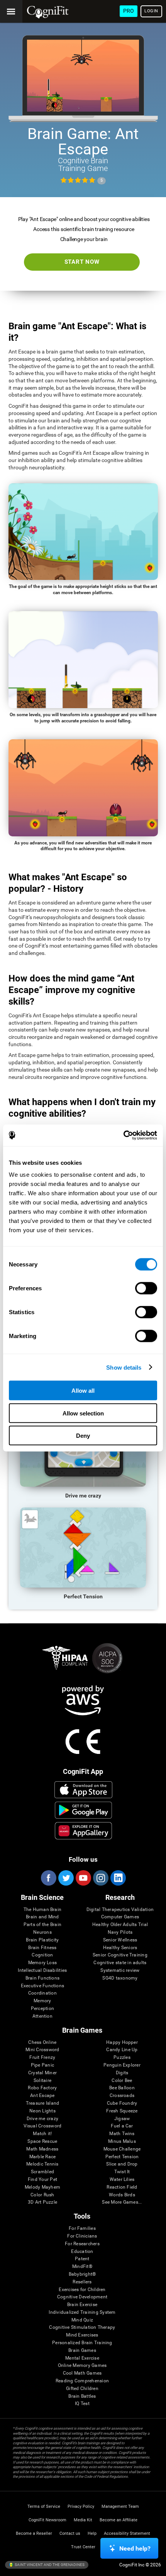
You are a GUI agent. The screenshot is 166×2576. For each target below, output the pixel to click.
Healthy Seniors (120, 1948)
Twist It (122, 2172)
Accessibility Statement (127, 2533)
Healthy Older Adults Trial (120, 1925)
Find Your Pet (42, 2180)
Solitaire (42, 2081)
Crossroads (122, 2096)
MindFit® (82, 2267)
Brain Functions (43, 1978)
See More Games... (122, 2202)
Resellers (82, 2282)
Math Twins (122, 2134)
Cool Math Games (82, 2373)
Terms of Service (44, 2506)
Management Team (120, 2506)
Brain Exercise (82, 2305)
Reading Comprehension (82, 2381)
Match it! (42, 2134)
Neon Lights (42, 2111)
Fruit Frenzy (42, 2058)
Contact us (70, 2533)
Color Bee (122, 2081)
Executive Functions (43, 1986)
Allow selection (83, 1413)
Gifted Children (82, 2389)
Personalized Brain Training (82, 2343)
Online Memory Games (82, 2366)
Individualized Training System (82, 2312)
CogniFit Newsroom (47, 2520)
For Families (82, 2228)
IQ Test (82, 2404)
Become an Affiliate (119, 2520)
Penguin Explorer (122, 2065)
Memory (42, 2001)
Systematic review (120, 1971)
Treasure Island (43, 2103)
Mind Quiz (82, 2320)
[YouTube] (83, 1878)
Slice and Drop (122, 2164)
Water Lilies (122, 2180)
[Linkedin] (118, 1878)
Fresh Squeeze (122, 2111)
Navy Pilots (120, 1932)
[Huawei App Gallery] (83, 1831)
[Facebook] (48, 1878)
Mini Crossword (42, 2050)
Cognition (42, 1955)
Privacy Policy (81, 2506)
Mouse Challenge (122, 2149)
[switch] (146, 1288)
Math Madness (42, 2149)
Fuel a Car (122, 2126)
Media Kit (83, 2520)
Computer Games (120, 1917)
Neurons (42, 1932)
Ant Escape (42, 2096)
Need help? (135, 2548)
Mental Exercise (82, 2358)
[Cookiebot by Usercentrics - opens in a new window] (123, 1136)
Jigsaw (122, 2119)
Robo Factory (42, 2088)
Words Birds (122, 2195)
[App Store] (83, 1790)
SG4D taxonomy (120, 1978)
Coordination (42, 1993)
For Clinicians (82, 2236)
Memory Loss (43, 1963)
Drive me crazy (42, 2119)
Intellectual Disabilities (42, 1971)
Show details (124, 1367)
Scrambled (42, 2172)
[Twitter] (66, 1878)
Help (92, 2533)
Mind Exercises (82, 2335)
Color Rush (42, 2195)
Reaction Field (122, 2187)
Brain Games (82, 2351)
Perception (42, 2009)
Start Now (82, 262)
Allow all (83, 1391)
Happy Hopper (122, 2043)
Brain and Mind (42, 1917)
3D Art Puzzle (42, 2202)
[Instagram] (100, 1878)
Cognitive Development (82, 2297)
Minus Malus (122, 2141)
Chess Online (42, 2043)
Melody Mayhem (42, 2187)
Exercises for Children (82, 2290)
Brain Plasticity (42, 1940)
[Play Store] (83, 1810)
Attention (42, 2016)
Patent (82, 2259)
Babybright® (82, 2274)
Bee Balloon (122, 2088)
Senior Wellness (120, 1940)
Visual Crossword (43, 2126)
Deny (83, 1436)
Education (82, 2252)
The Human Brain (43, 1910)
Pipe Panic (42, 2065)
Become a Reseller (34, 2533)
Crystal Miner (42, 2073)
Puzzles (122, 2058)
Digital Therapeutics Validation (120, 1910)
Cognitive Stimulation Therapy (82, 2327)
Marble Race (43, 2157)
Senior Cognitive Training (120, 1955)
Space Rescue (42, 2141)
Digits (122, 2073)
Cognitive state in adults (120, 1963)
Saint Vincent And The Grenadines (49, 2565)
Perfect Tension (122, 2157)
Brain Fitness (42, 1948)
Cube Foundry (122, 2103)
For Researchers (82, 2244)
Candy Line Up (122, 2050)
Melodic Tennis (42, 2164)
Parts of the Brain (42, 1925)
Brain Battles (82, 2396)
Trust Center (83, 2547)
